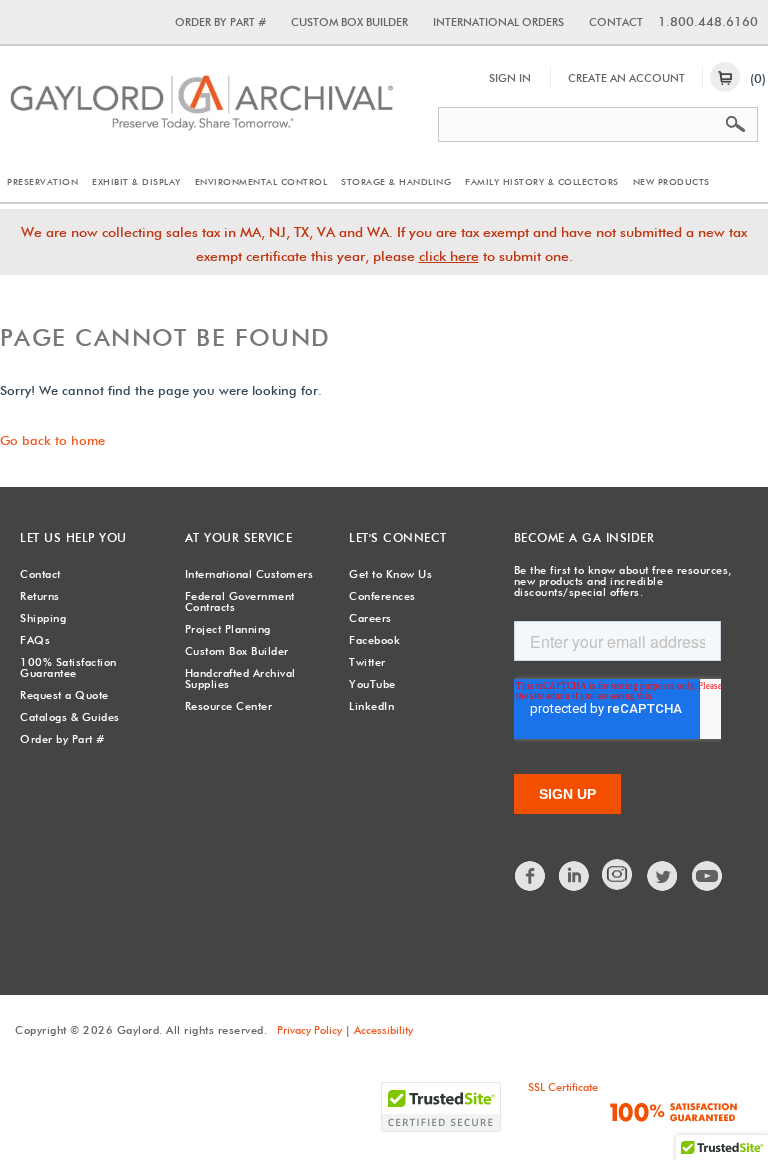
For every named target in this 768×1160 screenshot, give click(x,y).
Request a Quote (64, 695)
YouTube (372, 684)
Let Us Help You (73, 537)
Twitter (367, 662)
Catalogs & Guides (70, 717)
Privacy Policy (309, 1030)
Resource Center (229, 706)
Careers (370, 618)
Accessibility (383, 1030)
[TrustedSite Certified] (441, 1107)
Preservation (42, 181)
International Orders (498, 22)
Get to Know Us (390, 574)
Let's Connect (398, 537)
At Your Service (239, 537)
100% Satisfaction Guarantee (68, 667)
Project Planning (228, 629)
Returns (40, 596)
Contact (616, 22)
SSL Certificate (563, 1087)
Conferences (382, 596)
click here (449, 256)
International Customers (249, 574)
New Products (671, 181)
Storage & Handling (396, 181)
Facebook (374, 640)
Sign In (510, 78)
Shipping (43, 618)
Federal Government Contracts (240, 601)
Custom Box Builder (349, 22)
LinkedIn (371, 706)
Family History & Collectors (542, 181)
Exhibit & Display (136, 181)
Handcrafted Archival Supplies (240, 678)
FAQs (35, 640)
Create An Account (626, 78)
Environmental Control (261, 181)
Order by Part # (220, 22)
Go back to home (52, 440)
